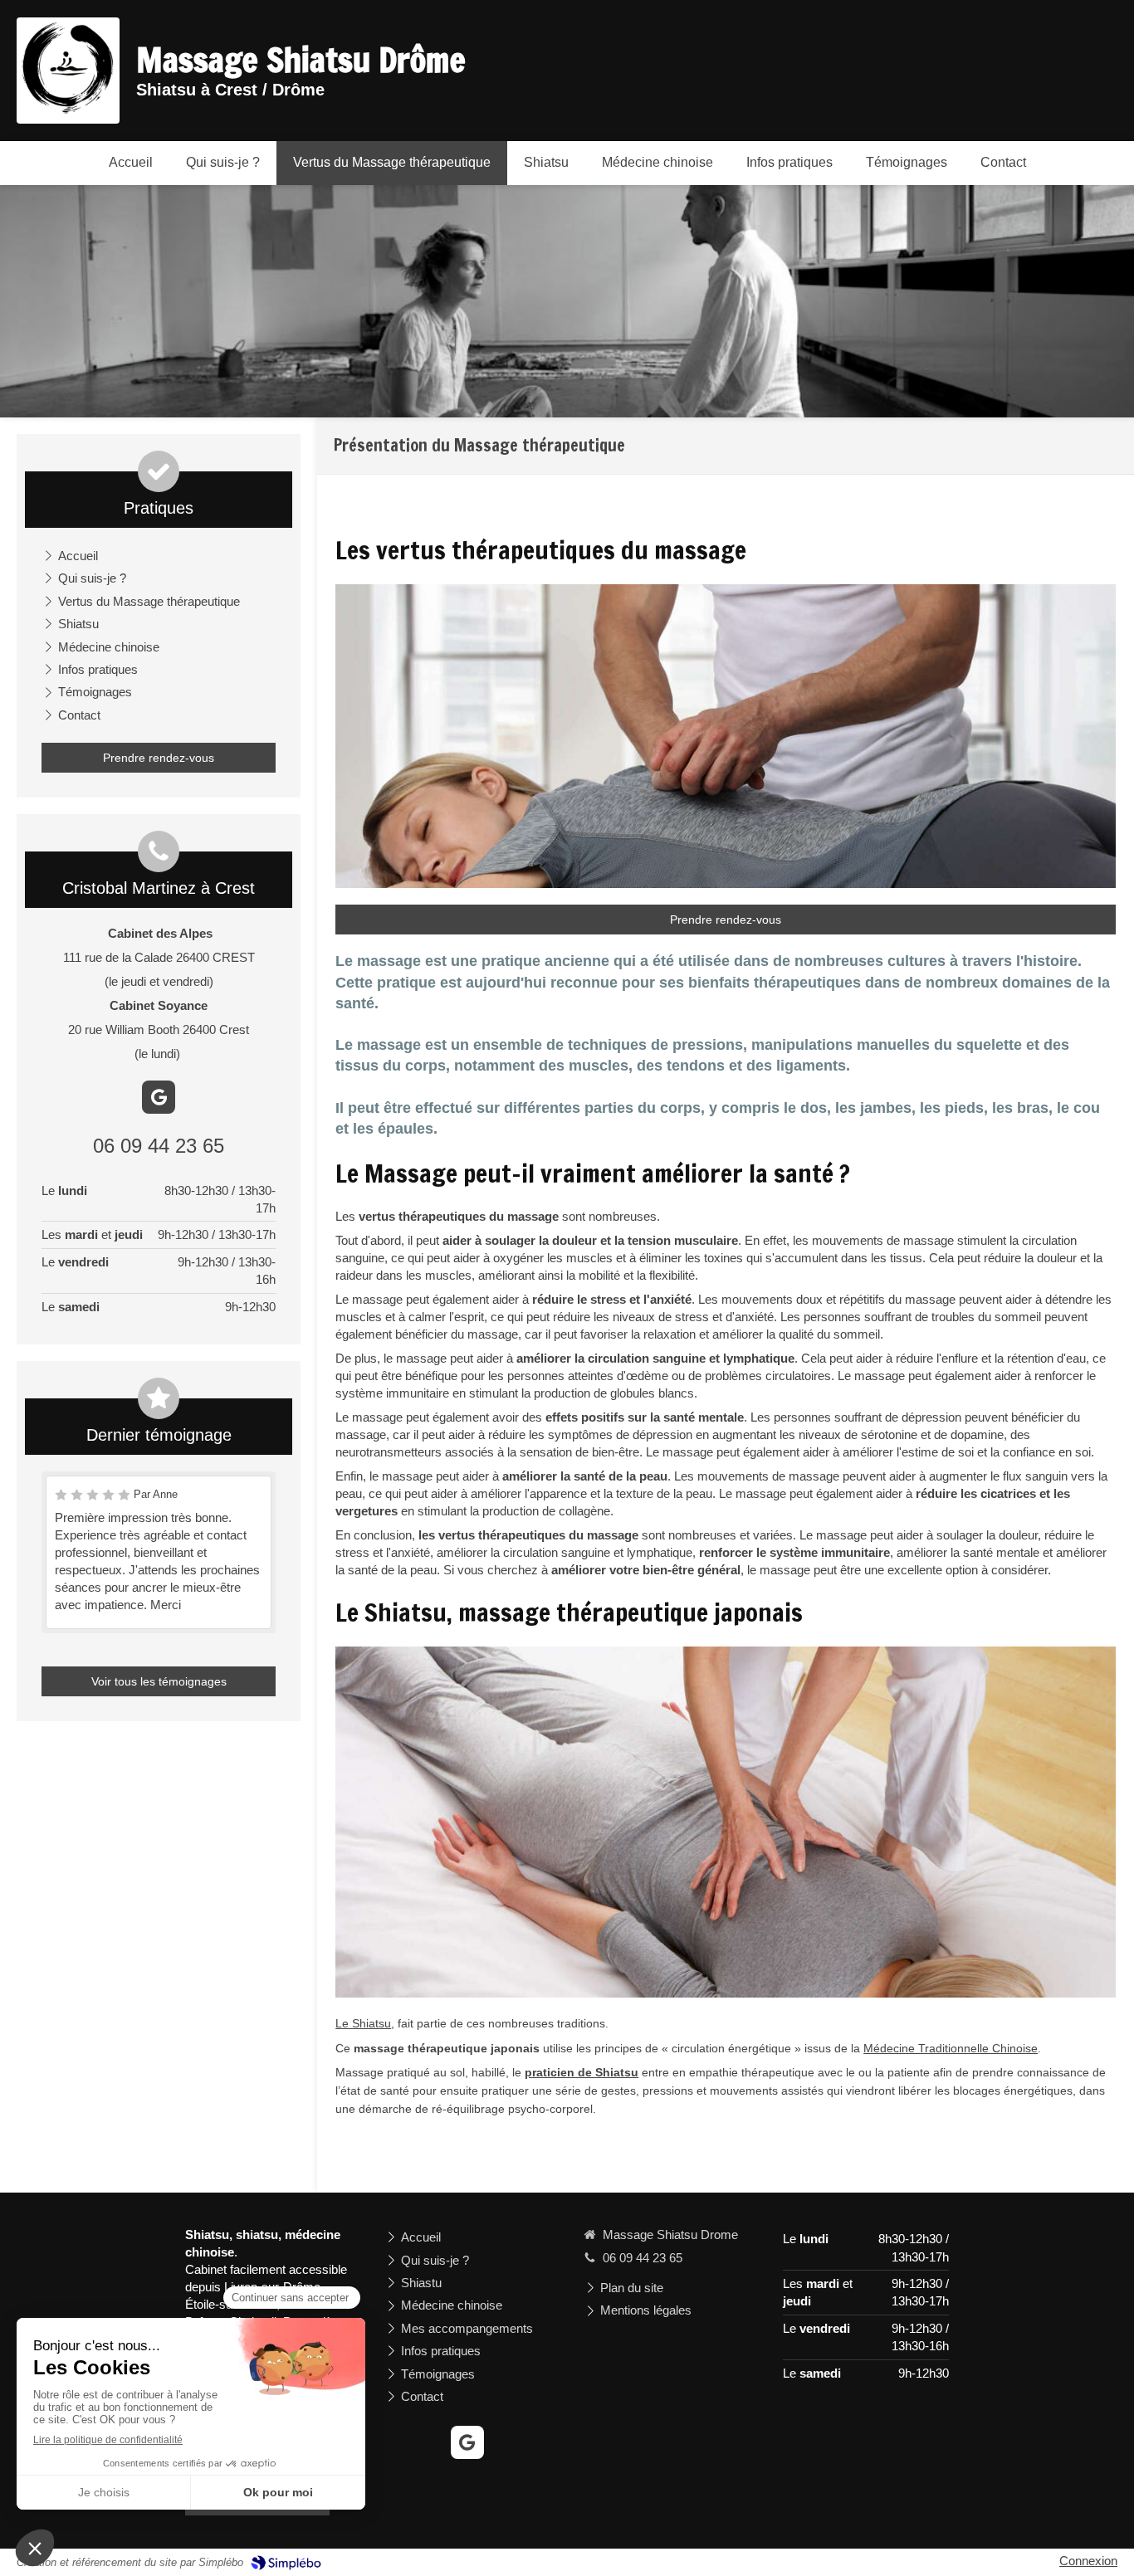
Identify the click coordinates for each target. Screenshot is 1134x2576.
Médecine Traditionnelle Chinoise (951, 2048)
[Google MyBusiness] (159, 1097)
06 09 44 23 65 (159, 1146)
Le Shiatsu (363, 2023)
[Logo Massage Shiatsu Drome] (68, 110)
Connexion (1088, 2561)
